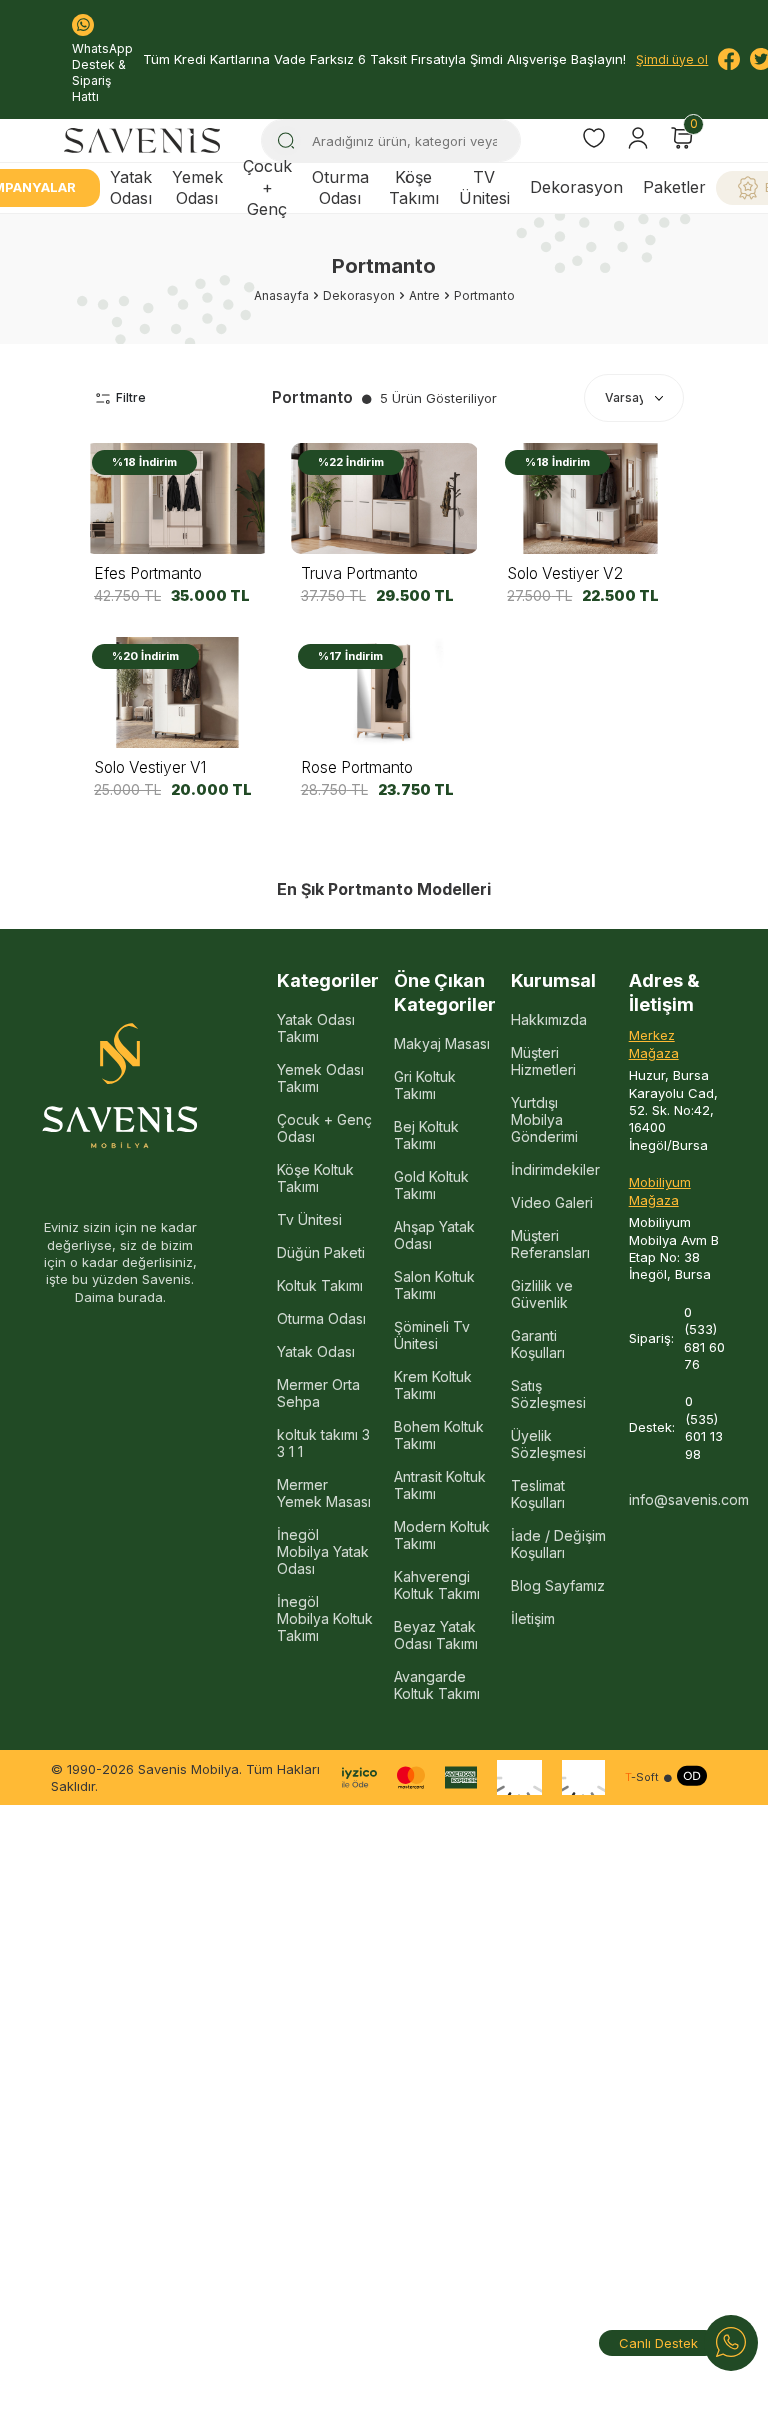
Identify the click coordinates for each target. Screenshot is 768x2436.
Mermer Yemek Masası (324, 1493)
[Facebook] (729, 59)
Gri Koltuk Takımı (425, 1085)
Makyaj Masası (442, 1043)
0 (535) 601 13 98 (704, 1427)
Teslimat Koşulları (538, 1494)
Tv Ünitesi (309, 1219)
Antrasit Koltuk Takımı (440, 1485)
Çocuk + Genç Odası (324, 1128)
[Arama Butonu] (286, 141)
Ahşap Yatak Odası (434, 1235)
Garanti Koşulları (538, 1344)
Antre (424, 295)
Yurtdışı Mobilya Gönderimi (544, 1119)
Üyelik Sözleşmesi (548, 1444)
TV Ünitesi (484, 187)
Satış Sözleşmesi (548, 1394)
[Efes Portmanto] (177, 498)
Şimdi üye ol (672, 59)
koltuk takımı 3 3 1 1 (323, 1443)
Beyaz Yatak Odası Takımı (436, 1635)
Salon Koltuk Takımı (434, 1285)
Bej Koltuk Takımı (426, 1135)
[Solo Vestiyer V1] (177, 692)
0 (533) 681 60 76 (704, 1338)
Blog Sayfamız (558, 1585)
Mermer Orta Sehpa (318, 1393)
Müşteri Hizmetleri (543, 1061)
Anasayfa (281, 295)
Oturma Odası (340, 187)
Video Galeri (552, 1202)
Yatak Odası (131, 187)
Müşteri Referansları (550, 1244)
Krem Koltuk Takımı (433, 1385)
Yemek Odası (197, 187)
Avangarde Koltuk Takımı (437, 1685)
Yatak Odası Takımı (316, 1028)
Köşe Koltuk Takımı (315, 1178)
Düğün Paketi (321, 1252)
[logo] (142, 140)
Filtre (131, 397)
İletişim (533, 1618)
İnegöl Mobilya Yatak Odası (323, 1551)
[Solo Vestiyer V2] (590, 498)
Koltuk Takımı (320, 1285)
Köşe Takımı (414, 187)
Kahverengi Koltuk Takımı (437, 1585)
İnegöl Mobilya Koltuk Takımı (325, 1618)
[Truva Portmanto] (384, 498)
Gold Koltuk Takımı (431, 1185)
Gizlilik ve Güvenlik (542, 1294)
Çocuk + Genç (267, 188)
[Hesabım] (638, 138)
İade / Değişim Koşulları (558, 1544)
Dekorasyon (576, 187)
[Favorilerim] (594, 140)
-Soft (642, 1777)
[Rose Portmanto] (384, 692)
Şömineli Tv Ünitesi (432, 1335)
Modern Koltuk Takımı (442, 1535)
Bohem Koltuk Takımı (439, 1435)
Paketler (674, 187)
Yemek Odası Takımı (320, 1078)
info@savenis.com (677, 1499)
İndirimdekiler (555, 1169)
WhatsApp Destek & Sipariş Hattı (102, 72)
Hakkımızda (549, 1019)
